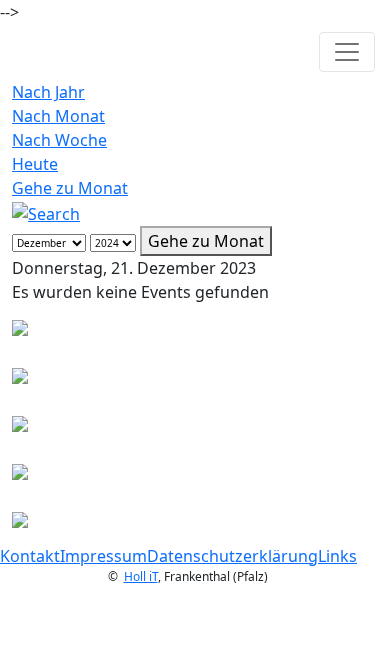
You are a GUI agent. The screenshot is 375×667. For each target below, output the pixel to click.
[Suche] (46, 212)
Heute (35, 164)
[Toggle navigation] (347, 52)
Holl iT (141, 576)
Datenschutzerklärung (232, 556)
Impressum (103, 556)
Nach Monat (58, 116)
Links (337, 556)
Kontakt (30, 556)
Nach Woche (59, 140)
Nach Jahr (48, 92)
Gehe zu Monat (70, 188)
